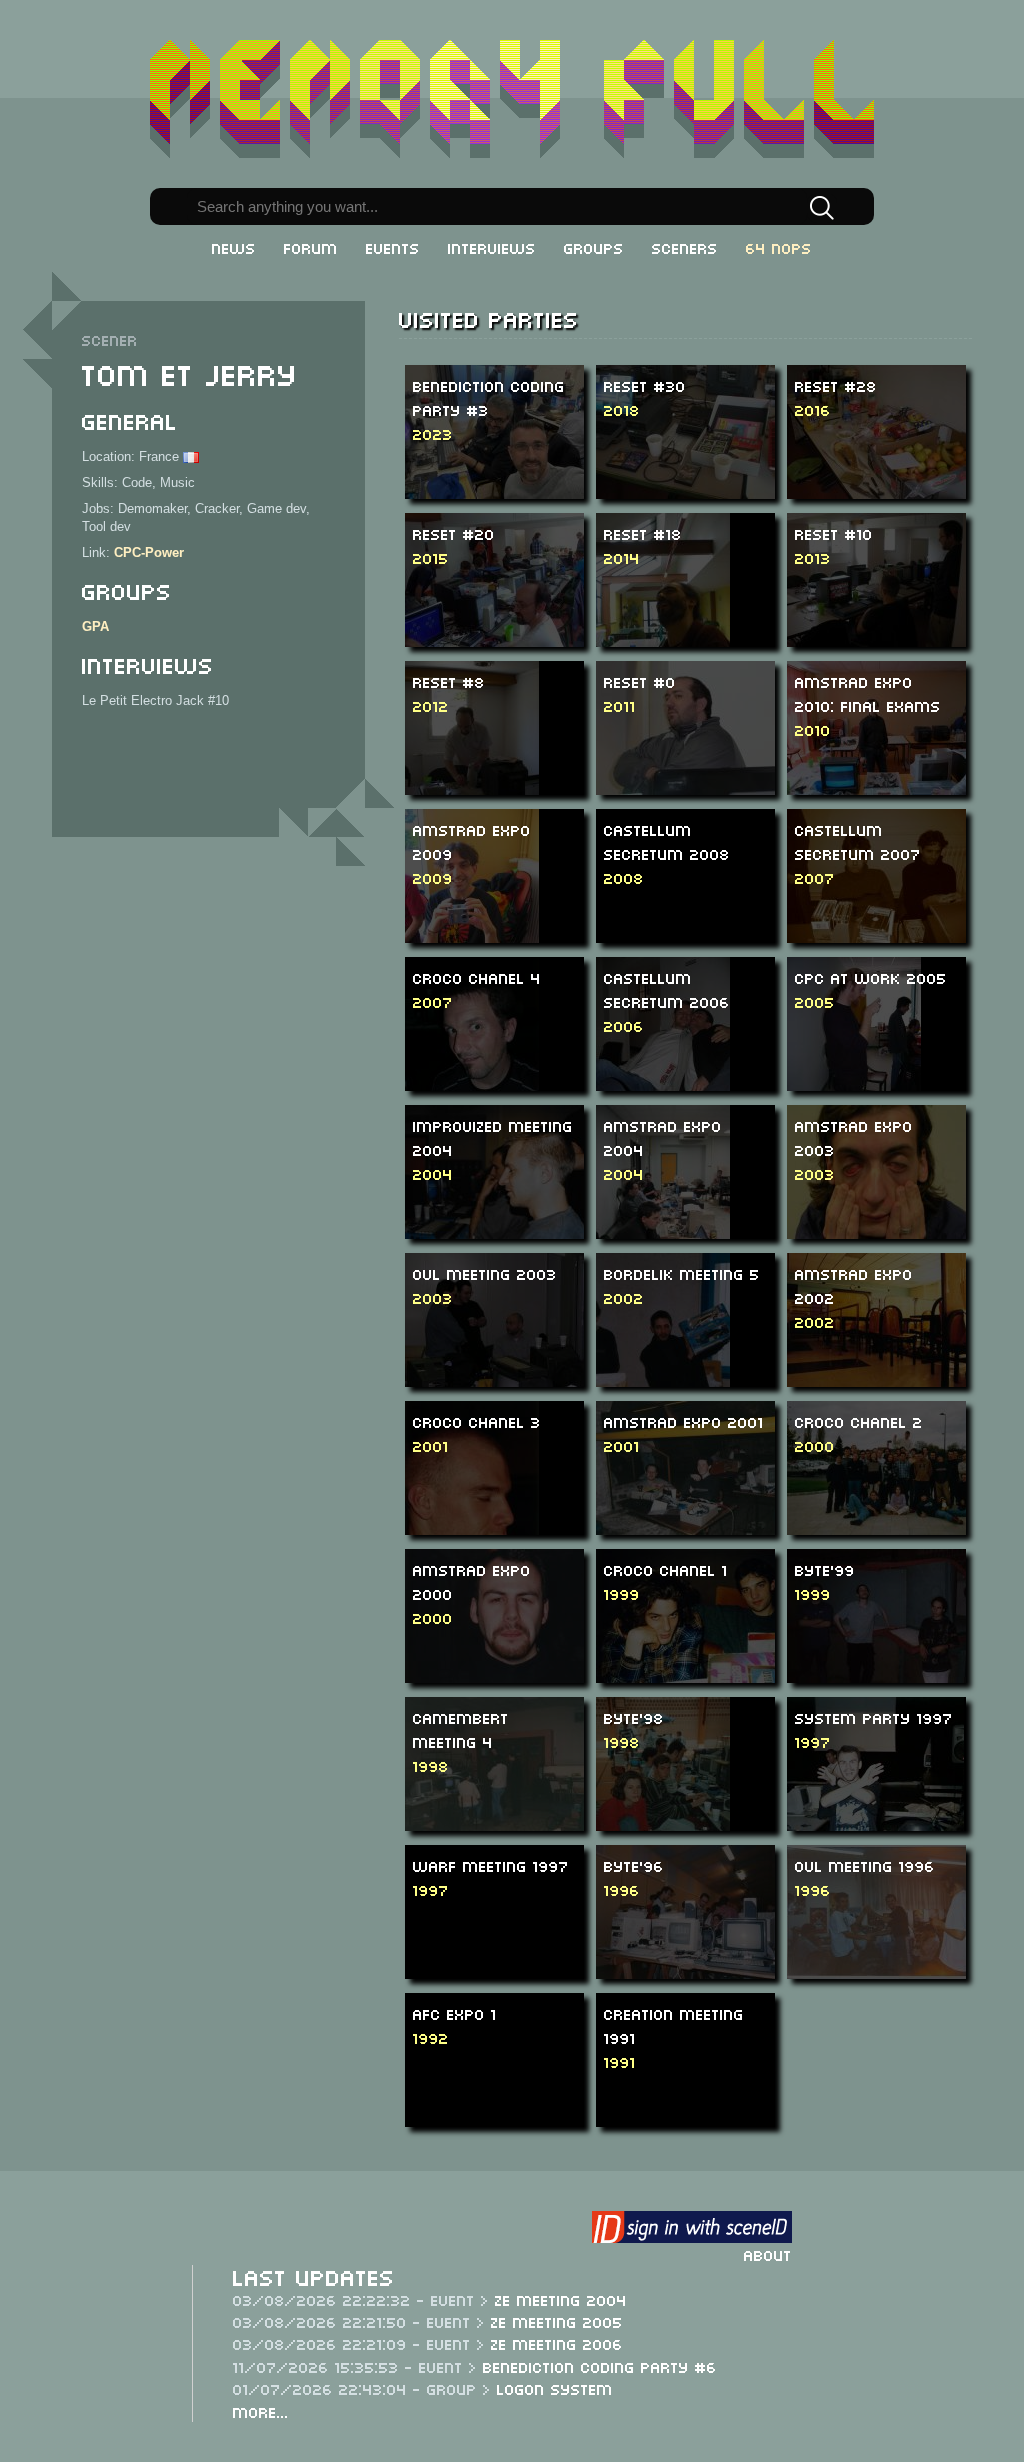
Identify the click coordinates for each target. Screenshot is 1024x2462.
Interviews (492, 247)
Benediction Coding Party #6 (600, 2366)
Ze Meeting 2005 (557, 2321)
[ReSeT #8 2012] (472, 748)
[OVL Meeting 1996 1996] (887, 1910)
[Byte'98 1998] (663, 1794)
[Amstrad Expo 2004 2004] (663, 1193)
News (234, 247)
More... (261, 2411)
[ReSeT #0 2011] (685, 726)
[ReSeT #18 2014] (663, 600)
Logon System (555, 2388)
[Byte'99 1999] (894, 1614)
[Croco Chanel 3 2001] (472, 1502)
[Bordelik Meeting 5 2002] (663, 1354)
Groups (594, 247)
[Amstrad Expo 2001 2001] (694, 1466)
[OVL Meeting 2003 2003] (494, 1318)
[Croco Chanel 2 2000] (889, 1466)
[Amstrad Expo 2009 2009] (472, 897)
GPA (95, 626)
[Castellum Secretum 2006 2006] (663, 1045)
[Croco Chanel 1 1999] (698, 1614)
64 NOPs (779, 247)
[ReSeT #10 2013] (876, 578)
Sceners (685, 247)
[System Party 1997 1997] (875, 1762)
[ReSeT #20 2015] (524, 578)
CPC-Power (149, 552)
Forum (311, 247)
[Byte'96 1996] (696, 1910)
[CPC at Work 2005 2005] (854, 1045)
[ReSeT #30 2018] (685, 430)
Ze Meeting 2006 (557, 2343)
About (768, 2254)
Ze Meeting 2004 (561, 2299)
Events (393, 247)
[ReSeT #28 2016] (876, 430)
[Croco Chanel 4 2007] (472, 1045)
